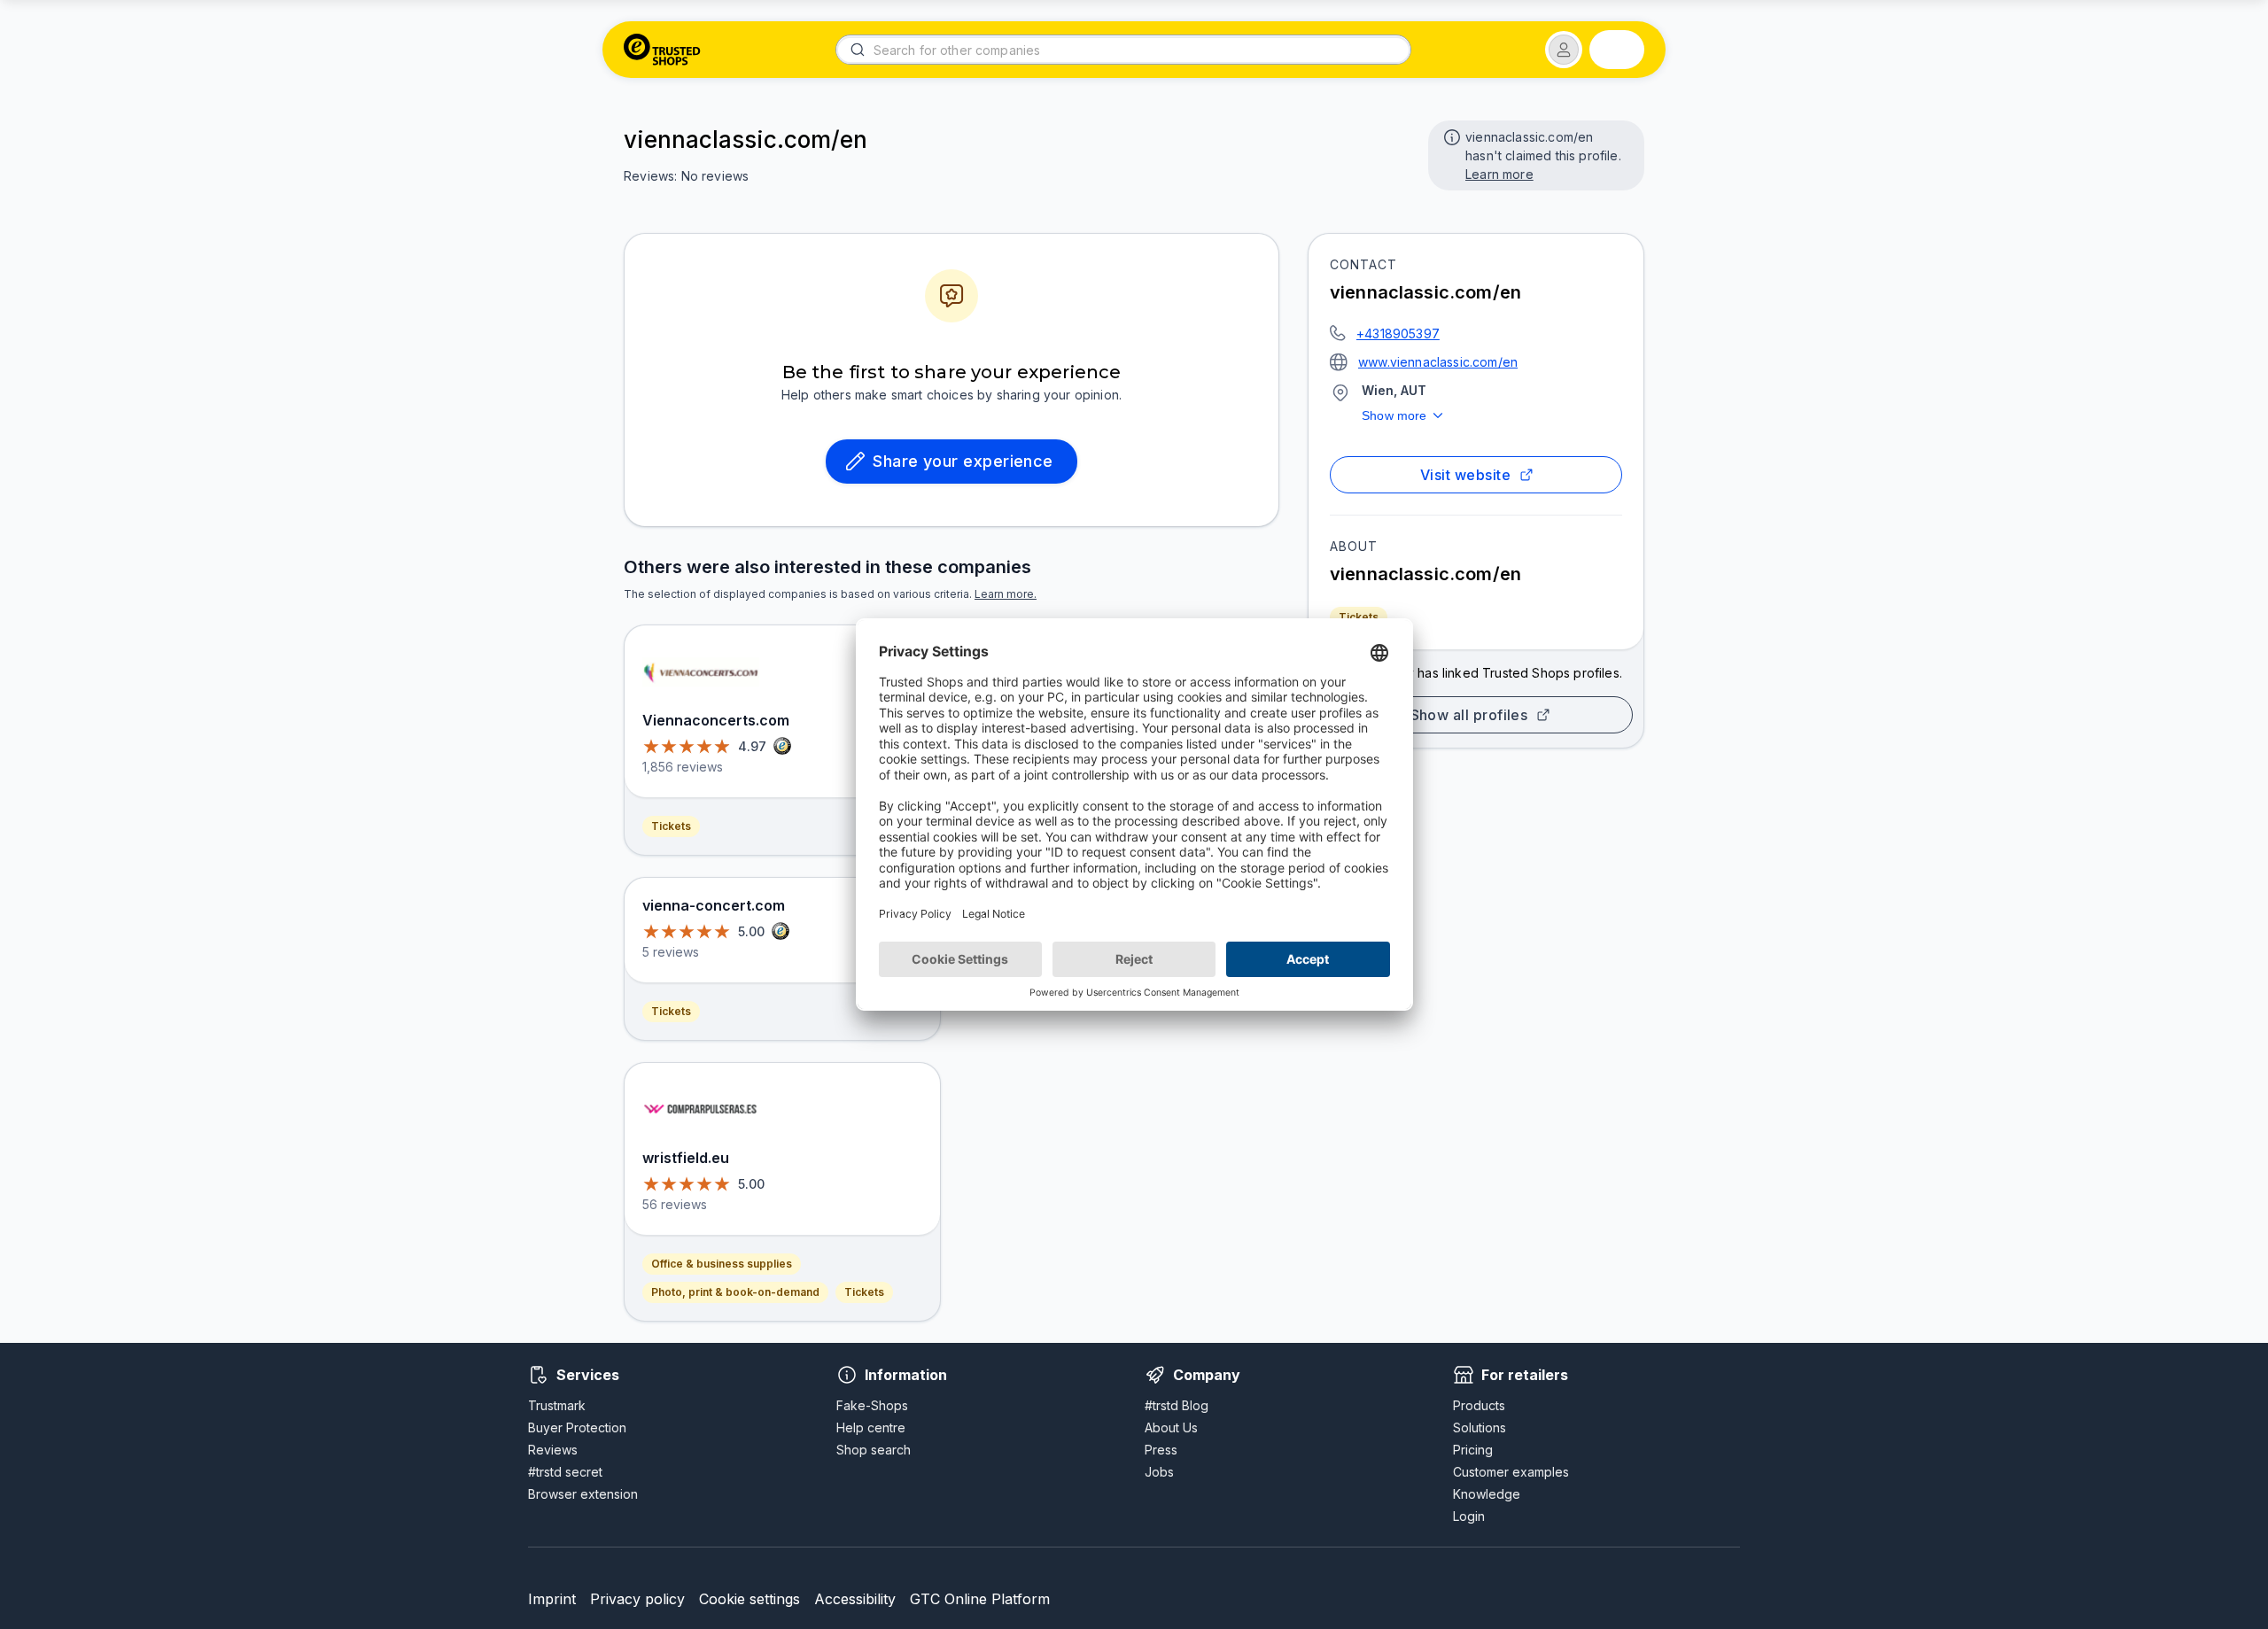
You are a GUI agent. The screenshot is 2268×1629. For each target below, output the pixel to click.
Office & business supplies (722, 1264)
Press (1161, 1450)
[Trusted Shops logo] (662, 50)
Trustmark (557, 1405)
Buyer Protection (577, 1427)
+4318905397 (1398, 334)
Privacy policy (637, 1599)
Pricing (1473, 1450)
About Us (1171, 1427)
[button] (1564, 50)
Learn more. (1006, 594)
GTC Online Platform (980, 1599)
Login (1469, 1516)
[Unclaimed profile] (1450, 136)
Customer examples (1511, 1472)
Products (1479, 1405)
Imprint (552, 1599)
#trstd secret (565, 1472)
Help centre (871, 1427)
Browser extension (583, 1494)
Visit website (1465, 475)
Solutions (1480, 1427)
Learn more (1499, 174)
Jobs (1159, 1472)
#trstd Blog (1177, 1405)
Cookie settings (750, 1599)
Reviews (553, 1450)
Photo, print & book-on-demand (735, 1292)
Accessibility (855, 1599)
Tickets (1359, 617)
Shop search (874, 1450)
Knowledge (1487, 1494)
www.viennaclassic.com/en (1438, 362)
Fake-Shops (872, 1405)
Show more (1394, 415)
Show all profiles (1469, 715)
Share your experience (963, 461)
